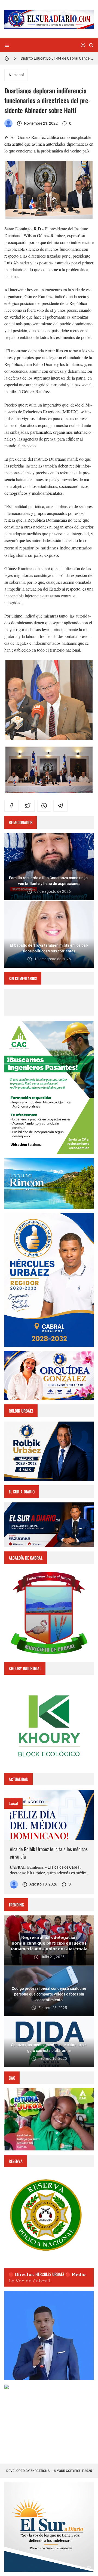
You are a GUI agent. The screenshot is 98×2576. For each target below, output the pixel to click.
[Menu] (7, 45)
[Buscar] (91, 45)
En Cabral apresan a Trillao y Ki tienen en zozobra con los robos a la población (57, 58)
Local (13, 1804)
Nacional (16, 75)
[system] (83, 45)
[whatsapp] (44, 806)
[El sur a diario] (8, 123)
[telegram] (60, 806)
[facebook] (11, 806)
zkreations (40, 2471)
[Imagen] (49, 1815)
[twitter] (28, 806)
